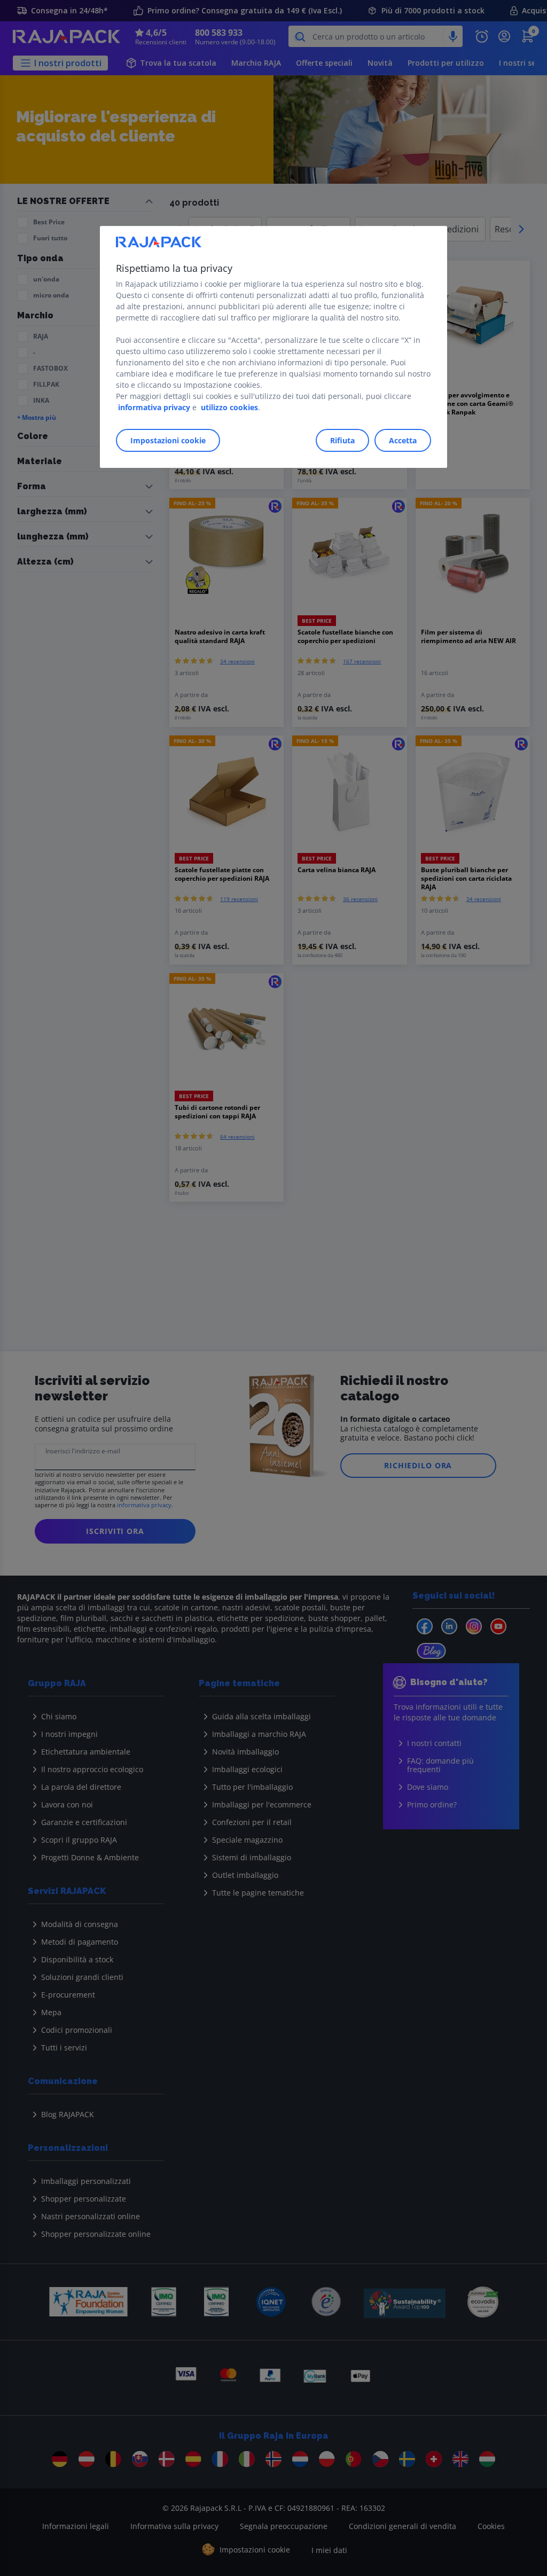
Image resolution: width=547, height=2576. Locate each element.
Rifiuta (342, 440)
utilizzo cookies (229, 407)
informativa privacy (154, 407)
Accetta (403, 440)
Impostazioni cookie (168, 440)
